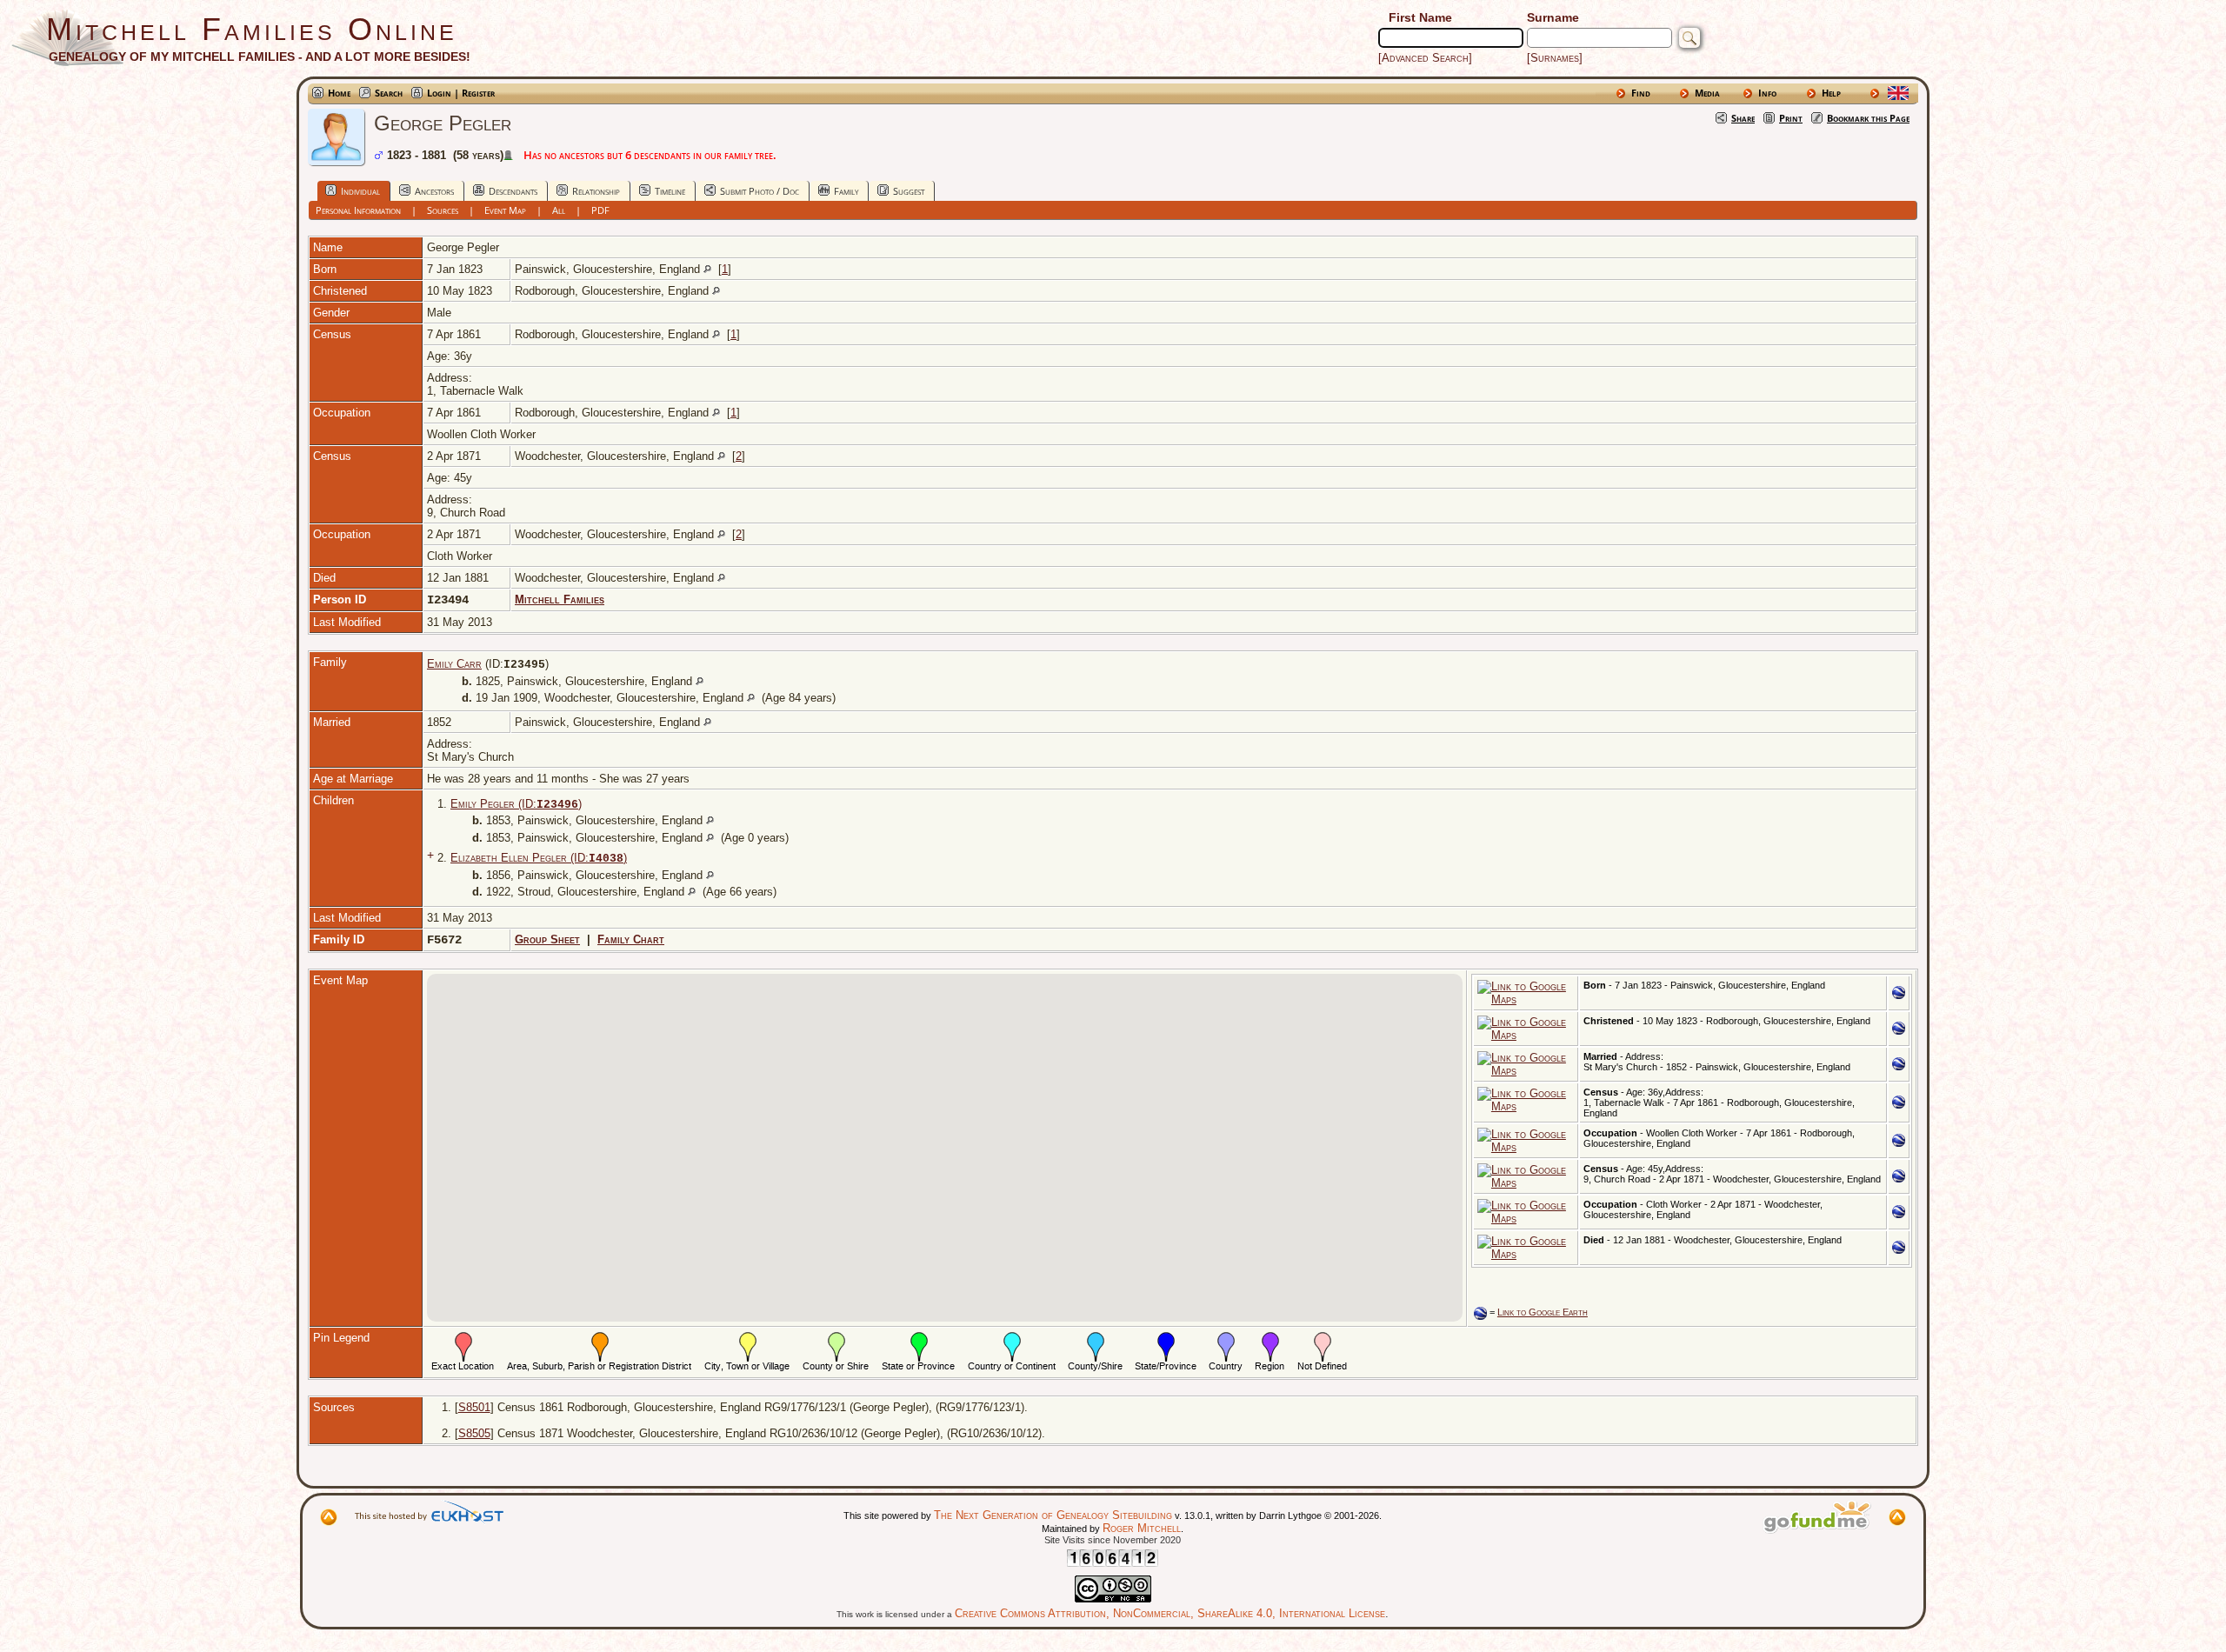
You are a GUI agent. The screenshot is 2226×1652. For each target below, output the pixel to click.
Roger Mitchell (1142, 1528)
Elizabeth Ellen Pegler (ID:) (539, 858)
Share (1743, 118)
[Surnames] (1555, 58)
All (559, 210)
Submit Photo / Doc (760, 191)
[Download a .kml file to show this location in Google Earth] (1899, 995)
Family (846, 191)
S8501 (474, 1407)
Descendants (513, 191)
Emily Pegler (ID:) (516, 804)
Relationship (596, 191)
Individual (360, 191)
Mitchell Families (560, 600)
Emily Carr (454, 664)
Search (389, 93)
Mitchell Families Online (252, 29)
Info (1767, 93)
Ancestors (434, 191)
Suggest (909, 191)
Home (339, 93)
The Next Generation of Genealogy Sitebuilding (1053, 1515)
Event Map (505, 210)
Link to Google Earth (1543, 1312)
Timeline (670, 191)
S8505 (474, 1433)
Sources (443, 210)
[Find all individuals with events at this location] (707, 269)
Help (1831, 93)
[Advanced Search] (1425, 58)
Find (1641, 93)
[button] (993, 1009)
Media (1707, 93)
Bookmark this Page (1868, 118)
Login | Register (461, 93)
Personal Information (358, 210)
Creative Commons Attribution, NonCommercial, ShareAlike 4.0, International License (1170, 1613)
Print (1791, 118)
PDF (600, 210)
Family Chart (631, 939)
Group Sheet (547, 939)
